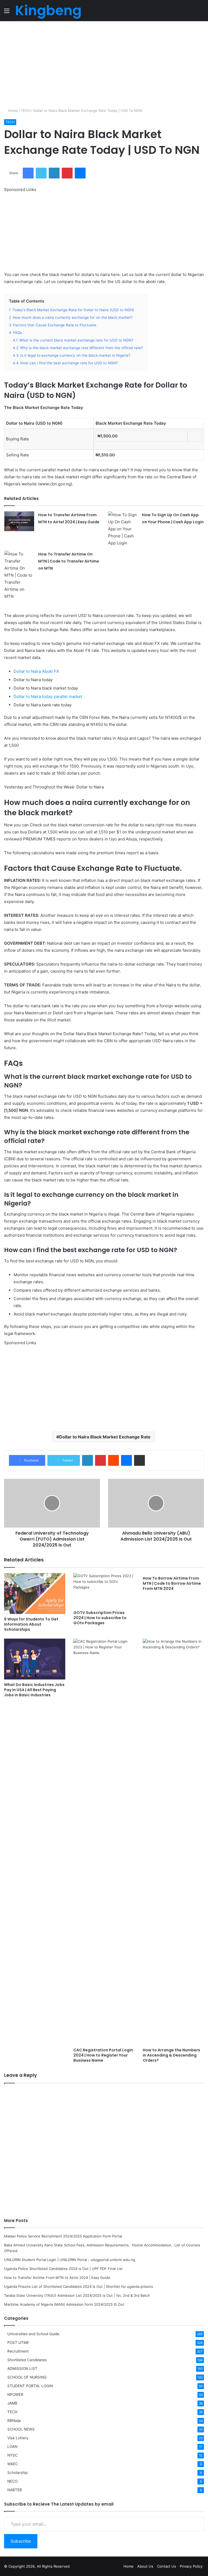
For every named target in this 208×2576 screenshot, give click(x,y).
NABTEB (15, 2490)
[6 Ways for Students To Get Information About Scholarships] (35, 1594)
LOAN (12, 2447)
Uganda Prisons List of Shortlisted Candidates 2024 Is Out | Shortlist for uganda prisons (79, 2286)
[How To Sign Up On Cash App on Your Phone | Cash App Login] (123, 529)
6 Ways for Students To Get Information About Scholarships (31, 1624)
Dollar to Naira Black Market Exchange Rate (105, 1437)
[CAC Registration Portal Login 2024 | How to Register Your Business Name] (104, 1842)
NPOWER (15, 2395)
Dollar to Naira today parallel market (48, 696)
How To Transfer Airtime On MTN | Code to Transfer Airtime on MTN (69, 561)
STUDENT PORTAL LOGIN (30, 2386)
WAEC (13, 2464)
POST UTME (18, 2343)
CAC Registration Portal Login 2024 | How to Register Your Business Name (103, 2055)
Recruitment (18, 2351)
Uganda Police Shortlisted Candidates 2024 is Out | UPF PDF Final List (63, 2269)
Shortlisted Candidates (27, 2360)
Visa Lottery (18, 2438)
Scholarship (17, 2473)
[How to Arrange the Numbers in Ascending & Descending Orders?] (173, 1842)
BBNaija (14, 2421)
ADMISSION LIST (22, 2369)
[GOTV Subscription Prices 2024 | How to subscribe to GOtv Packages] (104, 1590)
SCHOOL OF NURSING (27, 2377)
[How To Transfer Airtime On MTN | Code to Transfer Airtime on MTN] (19, 575)
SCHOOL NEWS (21, 2429)
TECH (26, 111)
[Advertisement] (104, 64)
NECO (12, 2481)
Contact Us (167, 2566)
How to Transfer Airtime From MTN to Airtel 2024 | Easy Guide (57, 2278)
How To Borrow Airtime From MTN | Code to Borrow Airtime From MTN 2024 (172, 1583)
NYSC (12, 2455)
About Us (145, 2566)
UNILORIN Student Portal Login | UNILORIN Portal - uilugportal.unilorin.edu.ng (70, 2260)
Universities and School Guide (33, 2334)
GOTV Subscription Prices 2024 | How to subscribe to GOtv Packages (100, 1618)
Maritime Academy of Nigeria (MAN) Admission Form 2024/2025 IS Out (64, 2304)
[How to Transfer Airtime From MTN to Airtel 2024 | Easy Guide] (19, 521)
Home (12, 111)
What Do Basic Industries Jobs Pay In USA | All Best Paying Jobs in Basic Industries (34, 1690)
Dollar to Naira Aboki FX (36, 671)
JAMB (12, 2403)
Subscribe (21, 2541)
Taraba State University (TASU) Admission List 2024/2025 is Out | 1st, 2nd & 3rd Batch (77, 2295)
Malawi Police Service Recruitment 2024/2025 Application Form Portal (63, 2236)
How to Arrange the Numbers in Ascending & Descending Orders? (171, 2055)
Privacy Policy (191, 2566)
